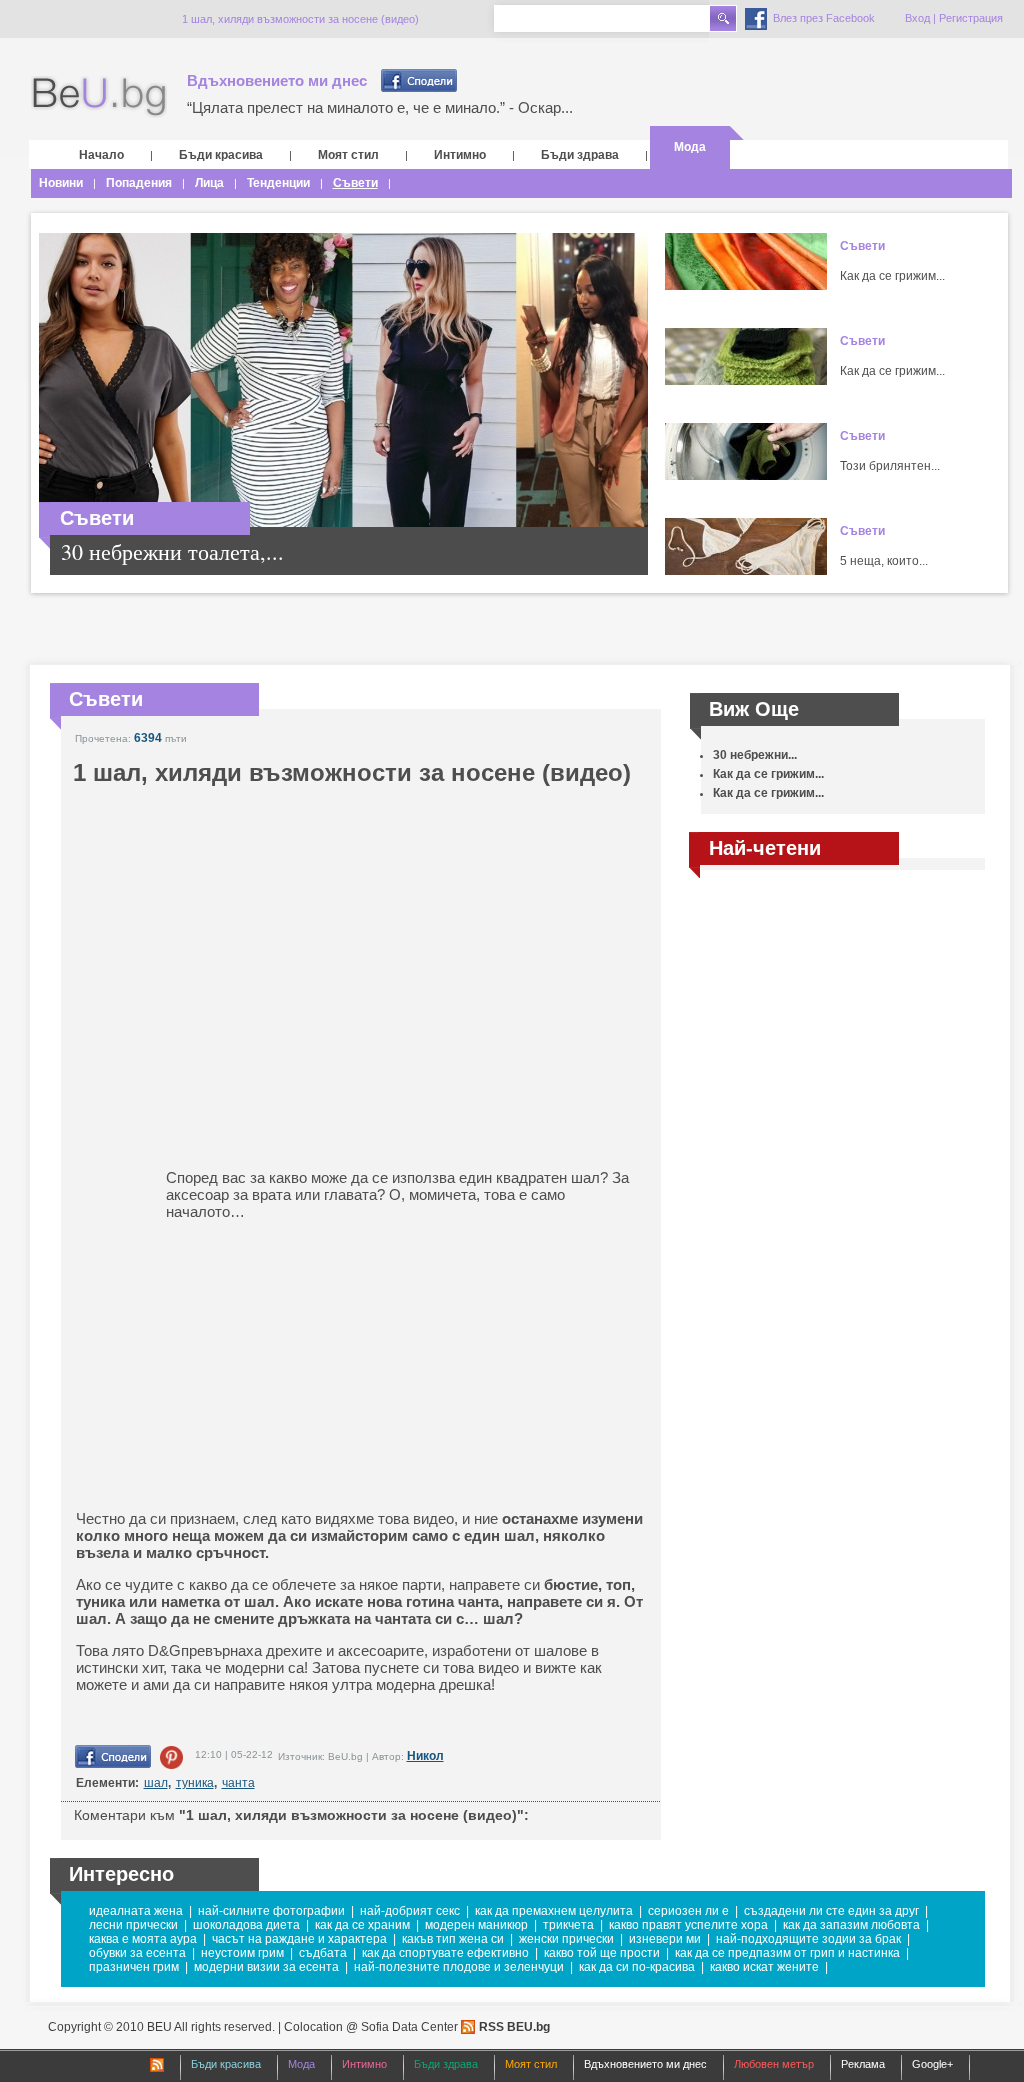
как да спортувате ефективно (445, 1953)
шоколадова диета (246, 1925)
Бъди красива (221, 155)
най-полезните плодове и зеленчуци (459, 1967)
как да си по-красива (637, 1967)
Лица (209, 183)
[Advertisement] (231, 1365)
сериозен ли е (688, 1911)
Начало (101, 155)
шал (156, 1783)
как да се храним (362, 1925)
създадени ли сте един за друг (831, 1911)
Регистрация (971, 18)
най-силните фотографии (271, 1911)
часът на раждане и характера (299, 1939)
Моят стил (348, 155)
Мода (690, 147)
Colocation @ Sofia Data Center (371, 2027)
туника (195, 1783)
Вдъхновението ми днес (277, 80)
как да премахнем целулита (554, 1911)
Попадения (139, 183)
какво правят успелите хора (688, 1925)
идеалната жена (136, 1911)
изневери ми (665, 1939)
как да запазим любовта (851, 1925)
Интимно (460, 155)
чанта (238, 1783)
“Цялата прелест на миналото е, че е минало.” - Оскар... (380, 107)
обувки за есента (137, 1953)
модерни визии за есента (266, 1967)
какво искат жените (764, 1967)
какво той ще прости (602, 1953)
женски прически (566, 1939)
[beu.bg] (99, 97)
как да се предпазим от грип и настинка (787, 1953)
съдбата (323, 1953)
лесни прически (133, 1925)
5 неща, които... (884, 561)
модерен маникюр (476, 1925)
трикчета (568, 1925)
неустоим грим (242, 1953)
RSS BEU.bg (514, 2027)
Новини (61, 183)
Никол (425, 1756)
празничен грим (134, 1967)
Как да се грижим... (892, 276)
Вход (917, 18)
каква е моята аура (143, 1939)
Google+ (932, 2064)
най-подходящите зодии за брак (808, 1939)
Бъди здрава (580, 155)
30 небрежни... (755, 755)
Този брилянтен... (890, 466)
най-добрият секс (410, 1911)
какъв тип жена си (453, 1939)
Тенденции (278, 183)
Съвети (355, 183)
